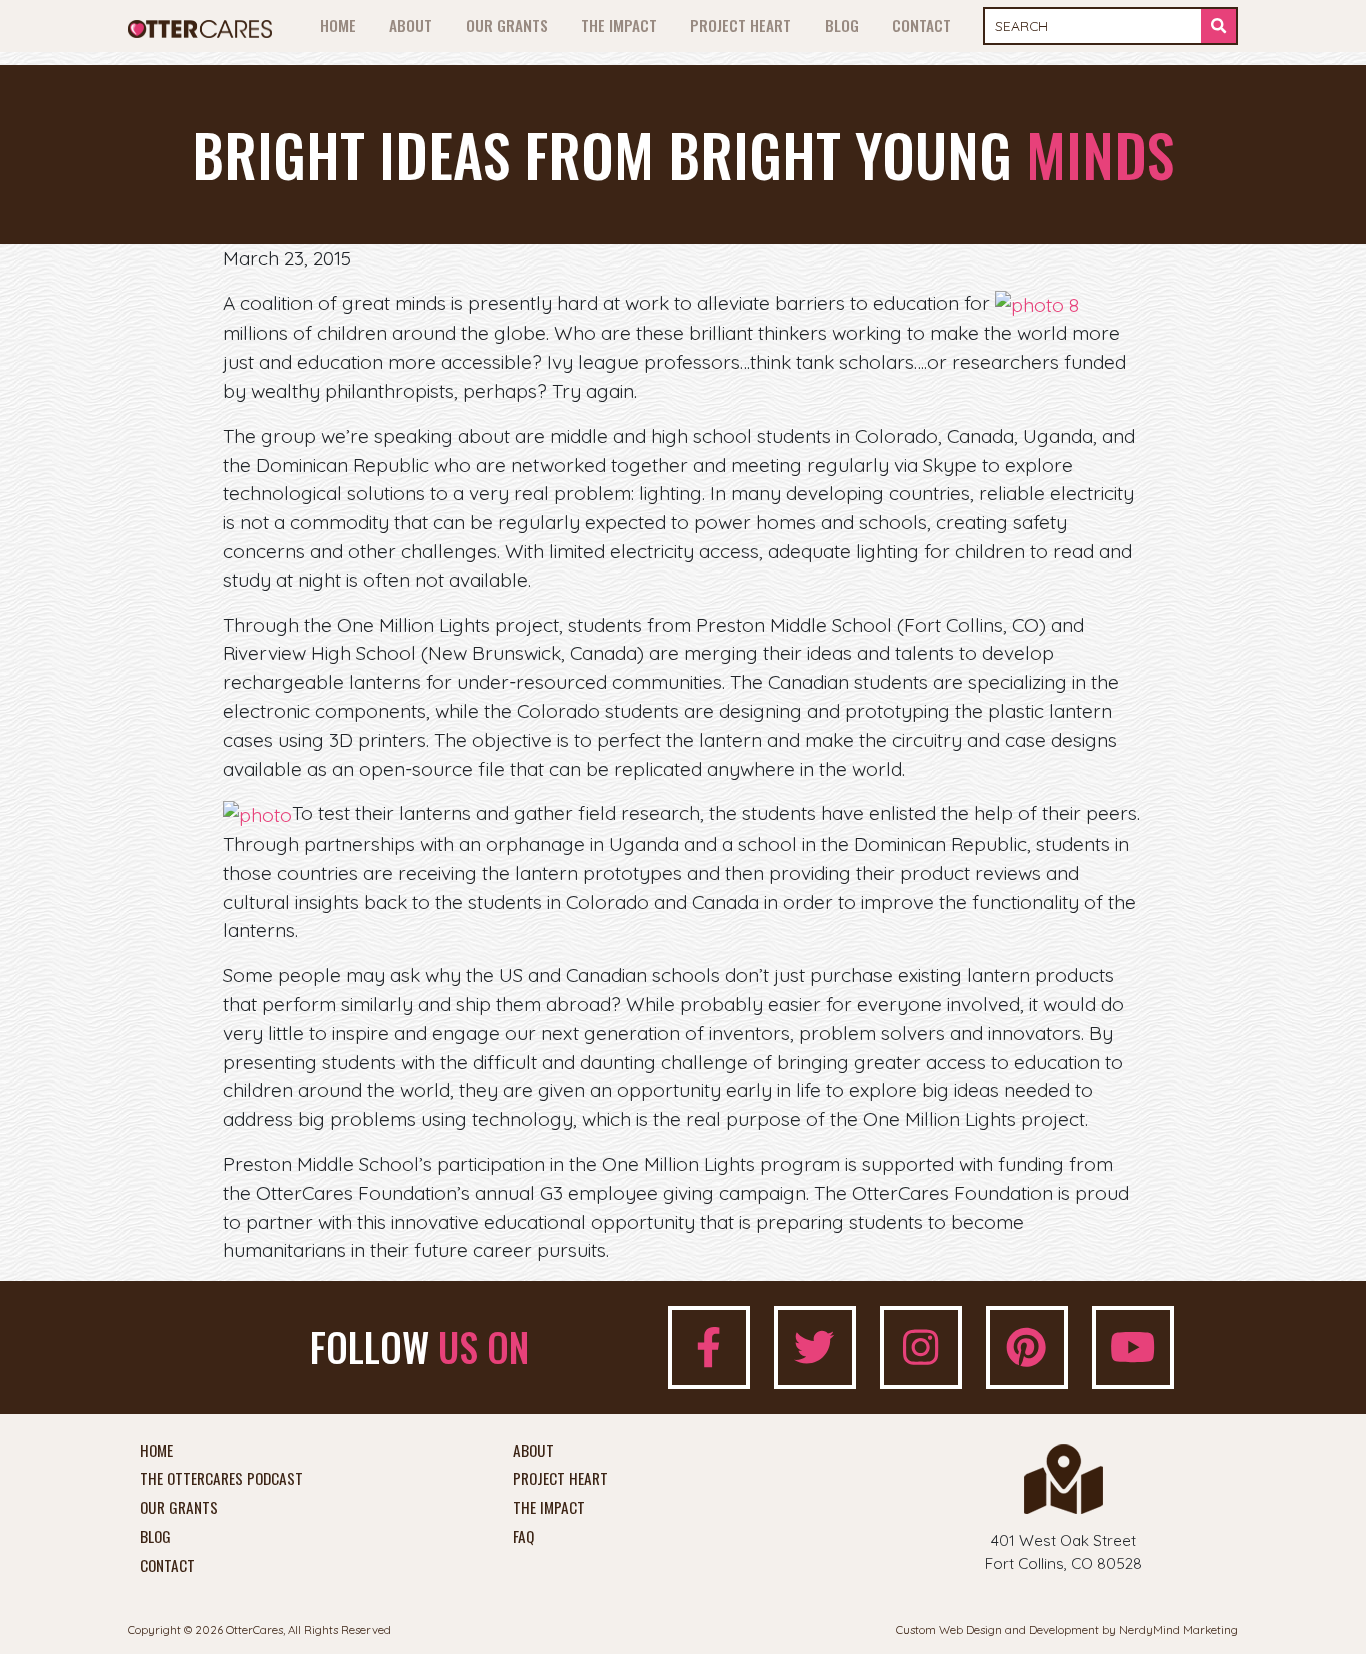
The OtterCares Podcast (221, 1479)
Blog (842, 25)
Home (338, 25)
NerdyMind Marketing (1178, 1629)
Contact (921, 25)
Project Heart (740, 25)
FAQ (523, 1537)
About (410, 25)
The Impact (619, 25)
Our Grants (507, 25)
